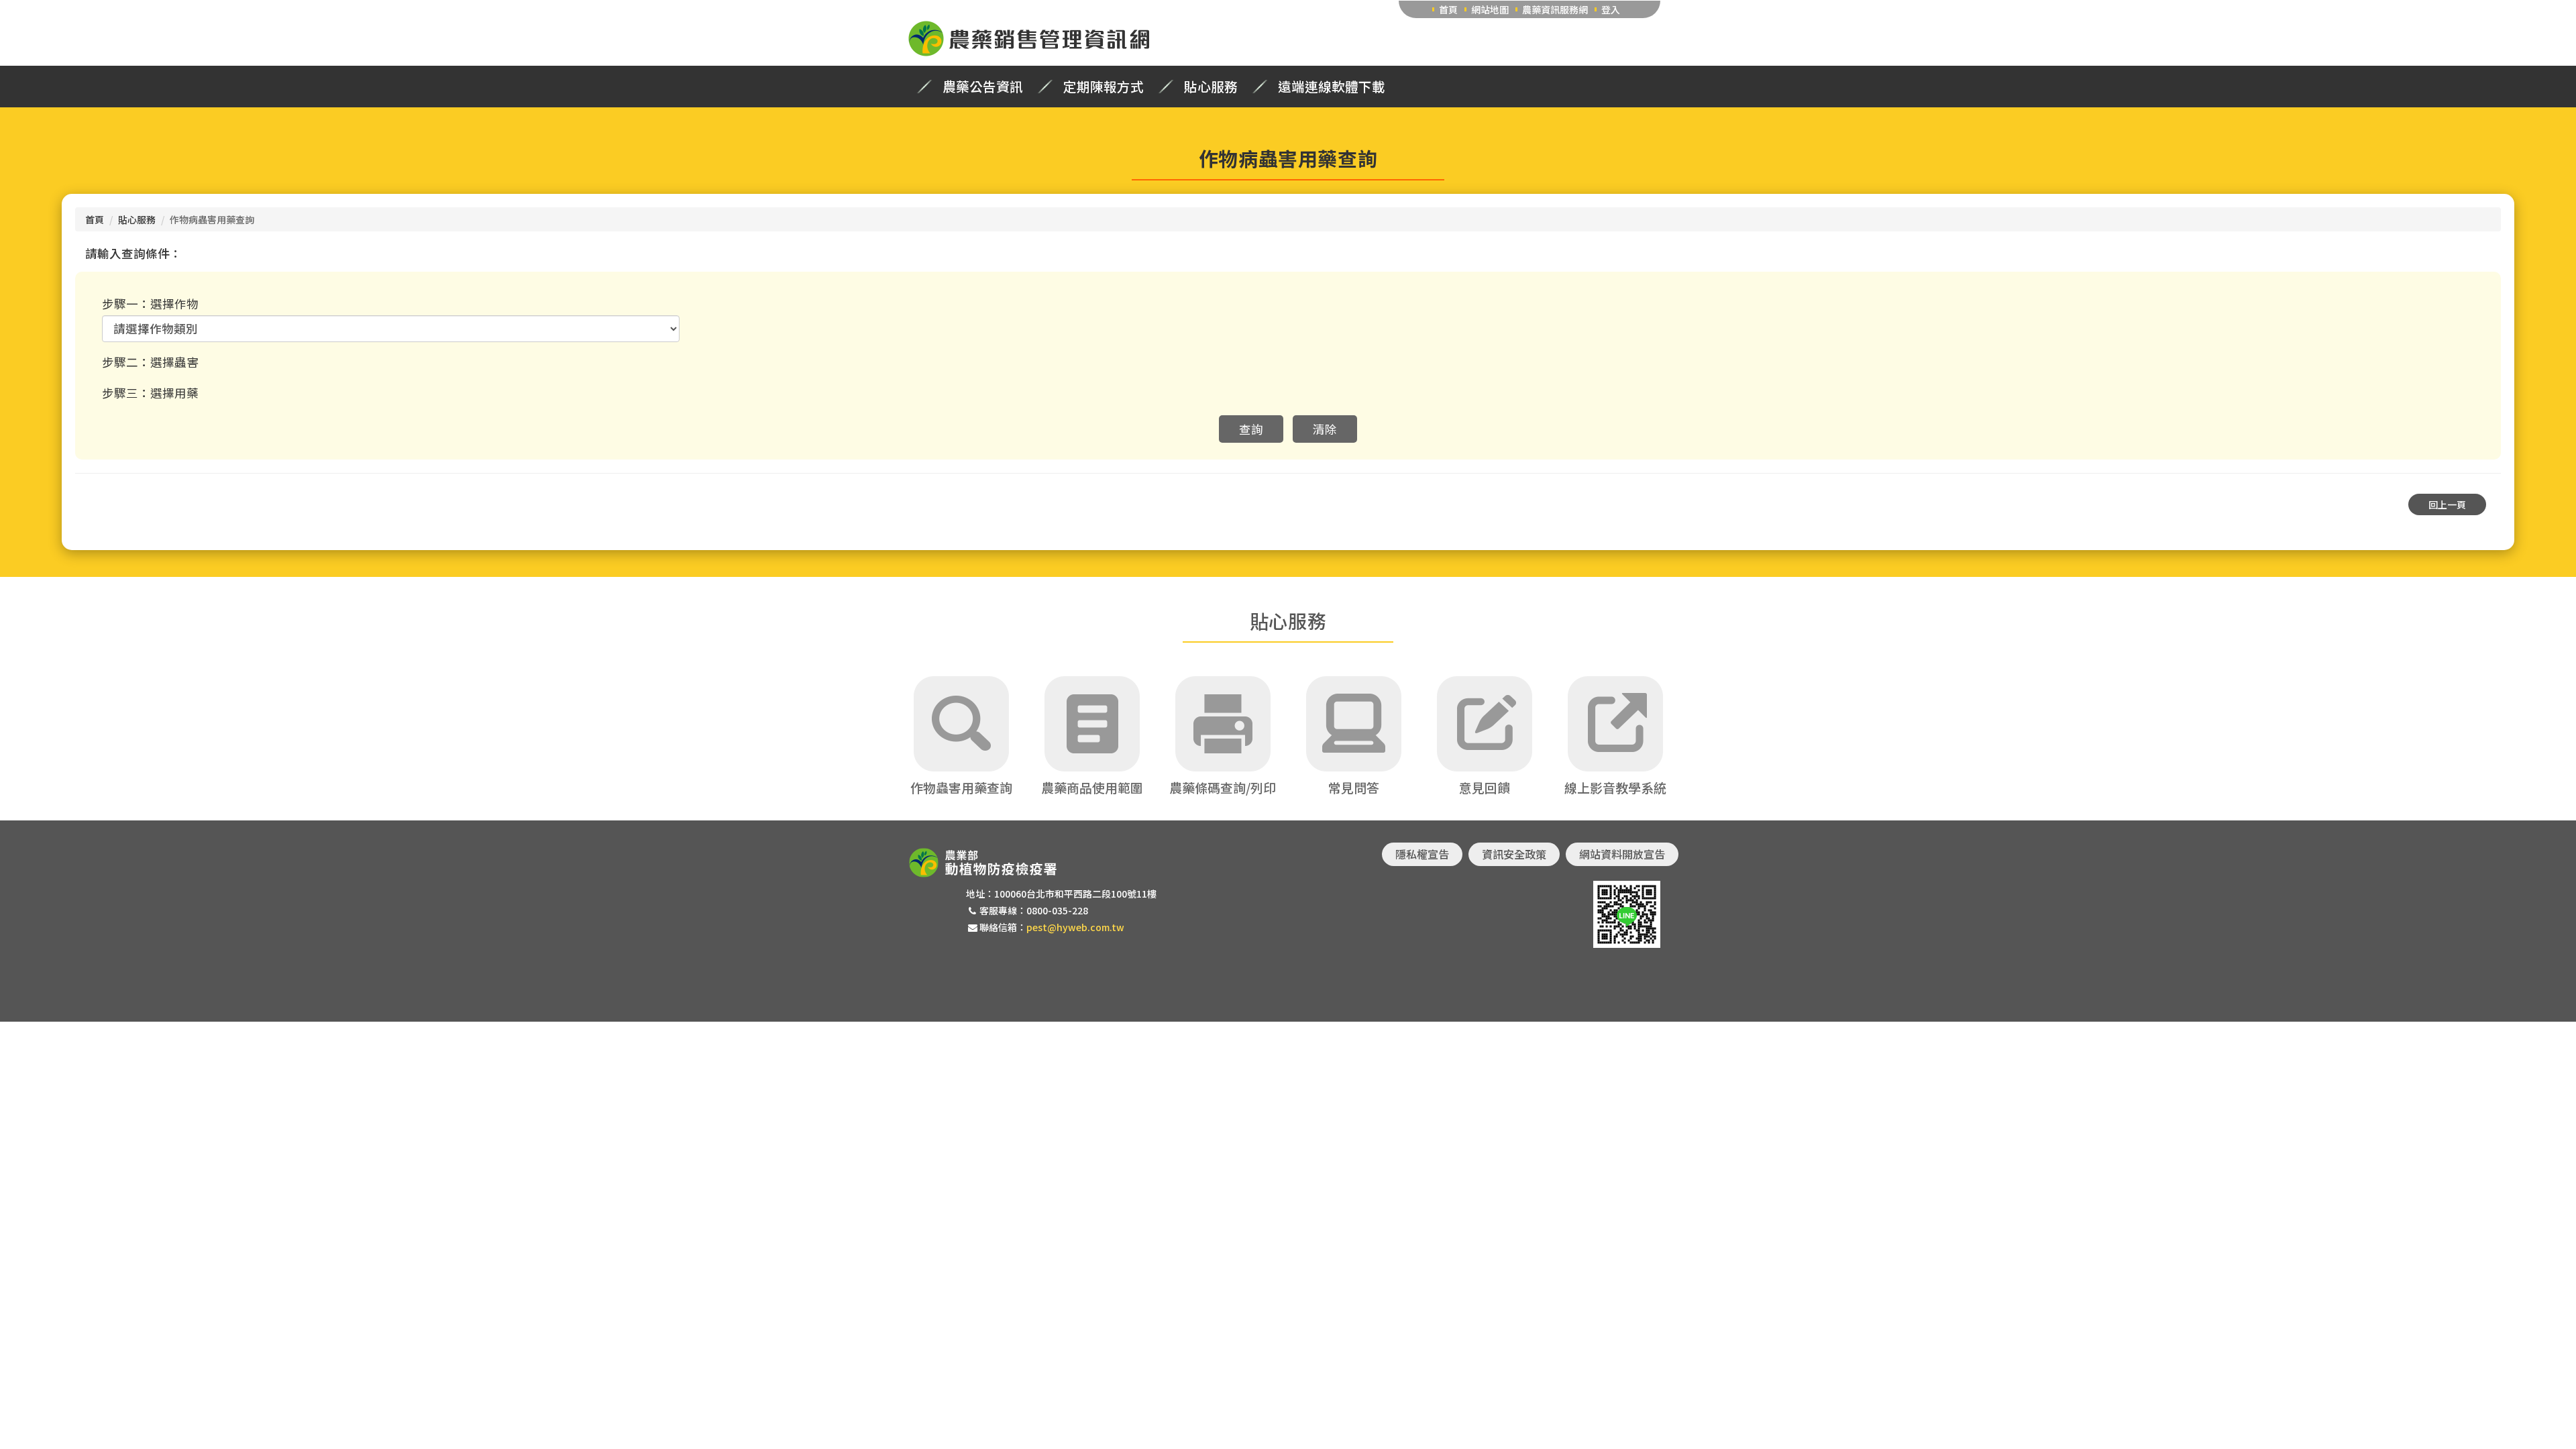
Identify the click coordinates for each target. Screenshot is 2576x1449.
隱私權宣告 (1422, 854)
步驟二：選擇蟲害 (150, 362)
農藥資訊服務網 (1555, 9)
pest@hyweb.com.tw (1075, 927)
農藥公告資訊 (983, 87)
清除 (1325, 429)
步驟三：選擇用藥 (150, 393)
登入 (1611, 9)
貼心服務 (1211, 87)
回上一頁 (2447, 504)
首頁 (1448, 9)
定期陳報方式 (1104, 87)
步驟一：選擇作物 (150, 304)
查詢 (1251, 429)
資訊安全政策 (1514, 854)
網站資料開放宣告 (1622, 854)
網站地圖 (1490, 9)
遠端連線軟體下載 (1332, 87)
